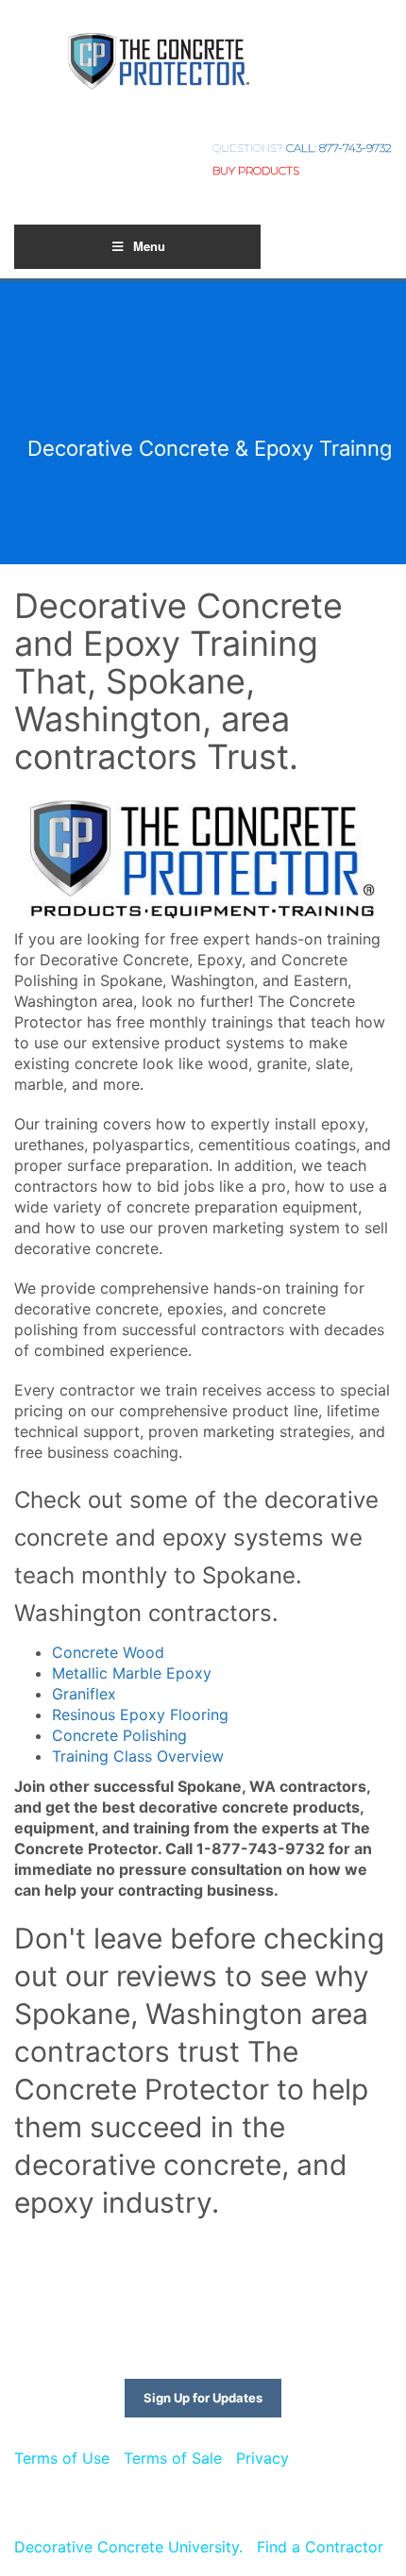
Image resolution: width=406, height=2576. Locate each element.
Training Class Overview (138, 1756)
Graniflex (84, 1694)
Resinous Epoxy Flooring (140, 1715)
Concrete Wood (108, 1652)
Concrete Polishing (119, 1735)
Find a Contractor (320, 2547)
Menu (149, 246)
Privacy (262, 2458)
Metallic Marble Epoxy (132, 1673)
